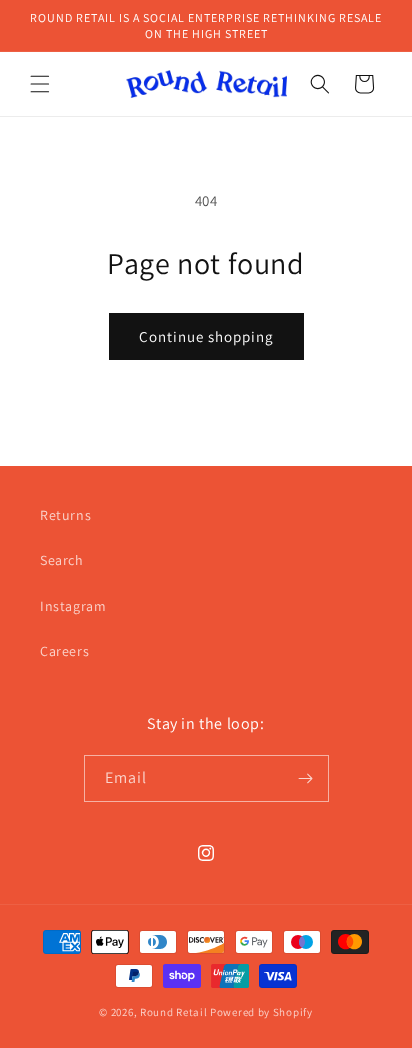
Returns (65, 515)
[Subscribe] (306, 778)
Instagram (73, 606)
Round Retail (173, 1012)
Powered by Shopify (261, 1012)
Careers (64, 651)
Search (62, 560)
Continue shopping (206, 336)
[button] (40, 84)
